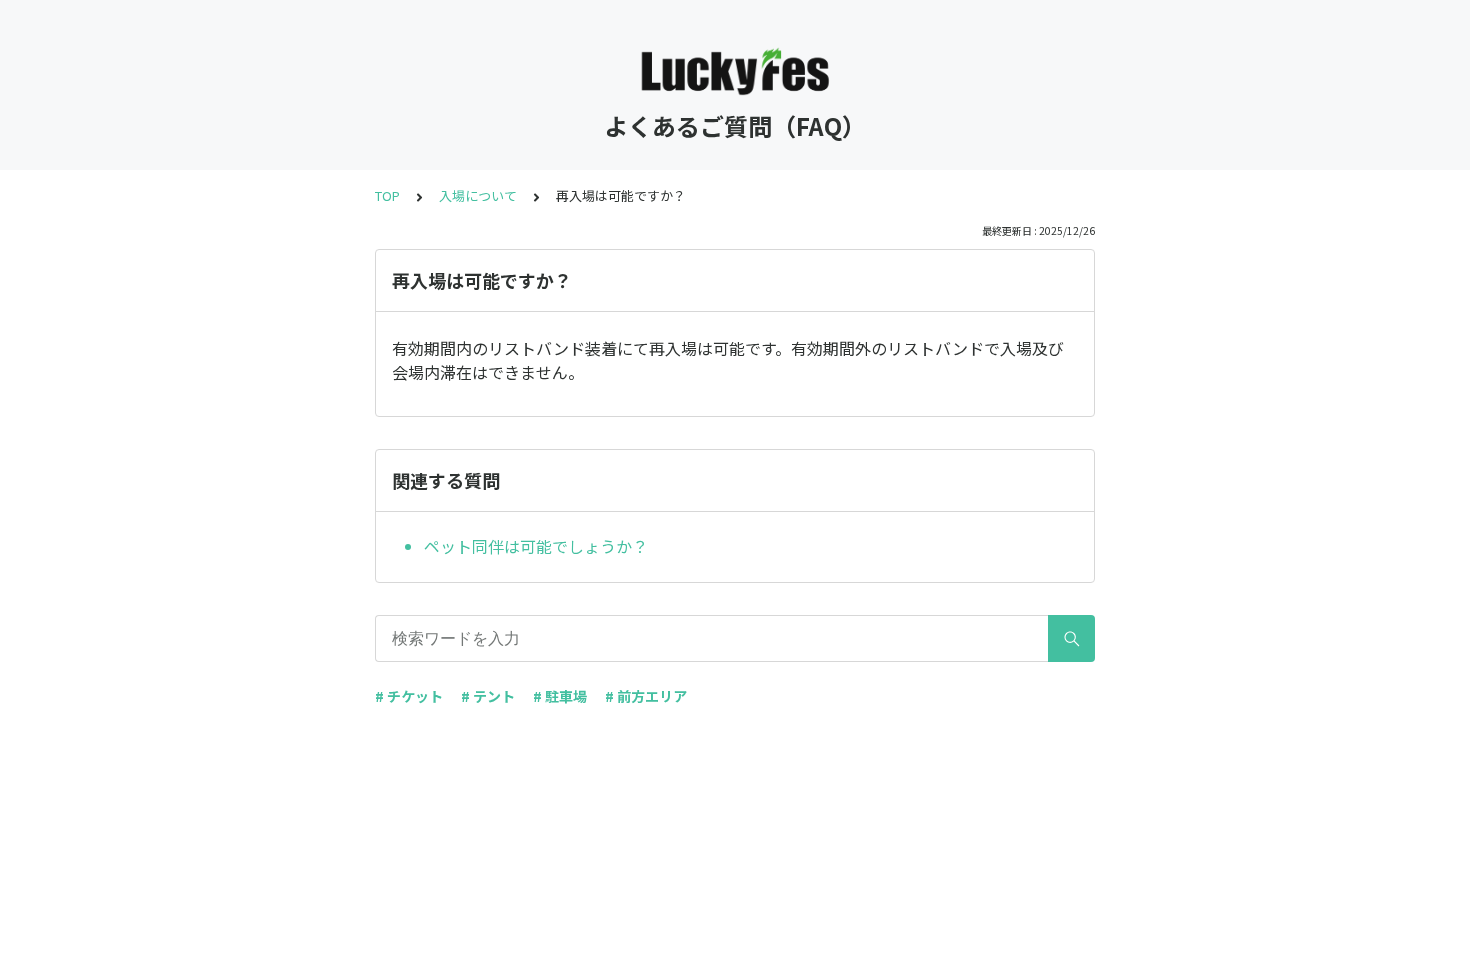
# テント (488, 696)
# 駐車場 (560, 696)
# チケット (409, 696)
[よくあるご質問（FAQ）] (735, 68)
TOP (387, 195)
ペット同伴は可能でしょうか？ (536, 546)
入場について (478, 195)
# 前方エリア (646, 696)
